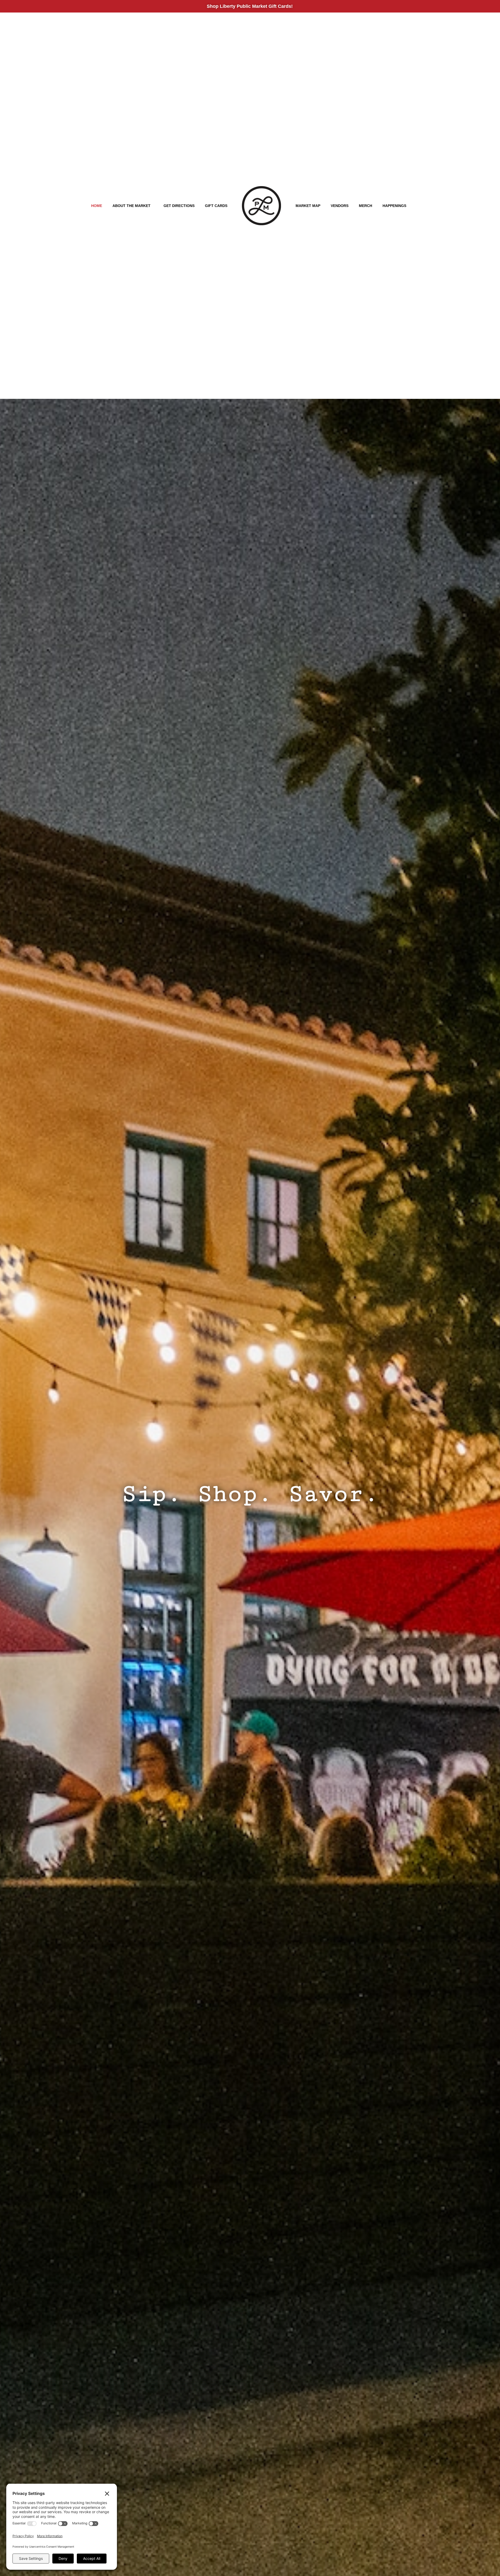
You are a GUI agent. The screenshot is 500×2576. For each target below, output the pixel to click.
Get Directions (179, 206)
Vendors (340, 206)
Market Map (308, 206)
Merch (365, 206)
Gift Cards (216, 206)
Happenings (394, 206)
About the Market (132, 206)
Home (97, 206)
